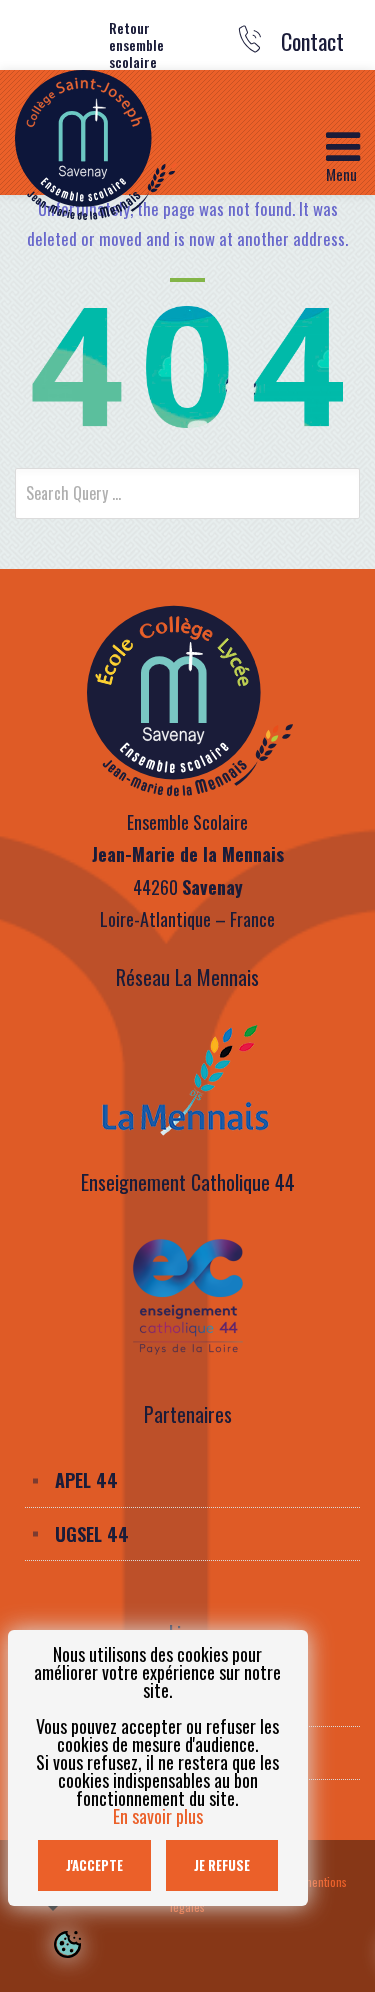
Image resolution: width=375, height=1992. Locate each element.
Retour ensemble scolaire (136, 45)
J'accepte (94, 1865)
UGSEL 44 (92, 1534)
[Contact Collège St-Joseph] (250, 45)
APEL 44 (86, 1480)
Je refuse (222, 1865)
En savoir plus (158, 1816)
